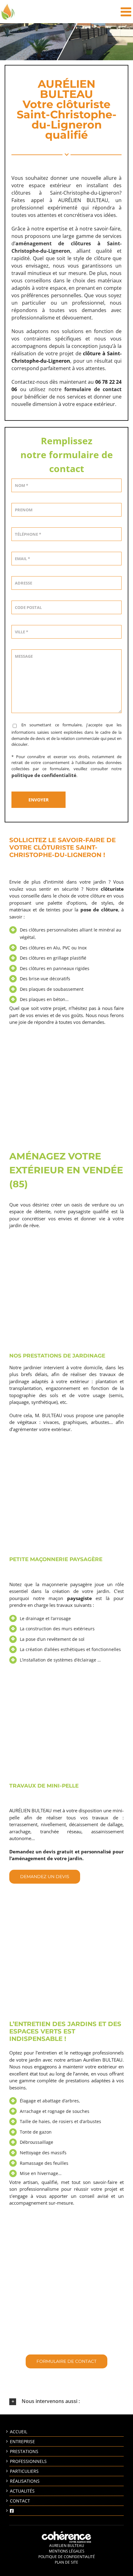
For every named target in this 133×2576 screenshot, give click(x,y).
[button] (66, 2401)
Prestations (24, 2451)
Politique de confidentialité (67, 2557)
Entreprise (22, 2441)
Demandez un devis (45, 1877)
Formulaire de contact (66, 2361)
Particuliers (24, 2471)
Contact (20, 2501)
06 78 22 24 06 (66, 2344)
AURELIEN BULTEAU (67, 2546)
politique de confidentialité (44, 775)
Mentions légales (67, 2551)
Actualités (22, 2491)
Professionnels (28, 2461)
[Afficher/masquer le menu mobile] (127, 12)
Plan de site (66, 2562)
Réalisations (25, 2481)
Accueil (19, 2432)
